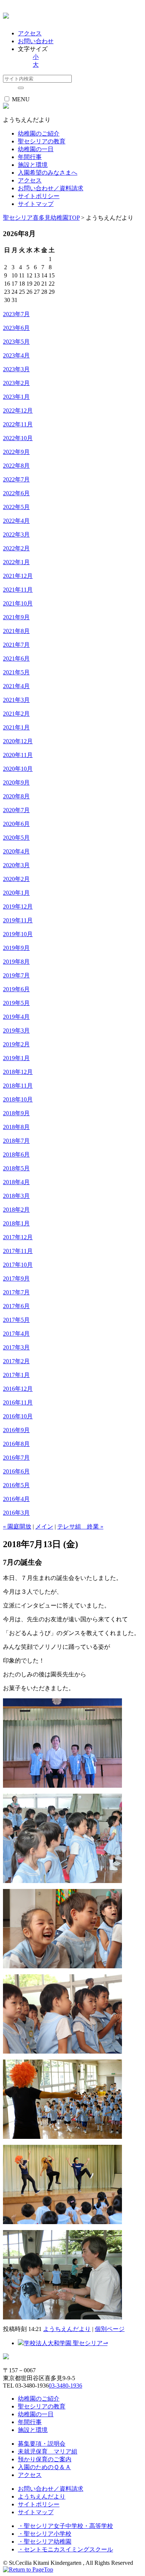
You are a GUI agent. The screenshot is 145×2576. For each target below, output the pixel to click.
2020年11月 (18, 755)
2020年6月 (16, 824)
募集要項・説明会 (42, 2444)
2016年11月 (18, 1403)
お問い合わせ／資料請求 (51, 188)
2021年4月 (16, 686)
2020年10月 (18, 769)
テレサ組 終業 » (80, 1526)
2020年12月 (18, 741)
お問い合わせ (36, 41)
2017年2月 (16, 1361)
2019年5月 (16, 1003)
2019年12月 (18, 907)
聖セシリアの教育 (42, 2406)
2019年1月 (16, 1058)
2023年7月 (16, 314)
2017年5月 (16, 1320)
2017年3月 (16, 1347)
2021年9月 (16, 617)
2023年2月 (16, 383)
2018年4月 (16, 1182)
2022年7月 (16, 479)
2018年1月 (16, 1223)
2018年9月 (16, 1113)
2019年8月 (16, 962)
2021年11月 (18, 590)
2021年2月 (16, 714)
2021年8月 (16, 631)
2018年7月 (16, 1141)
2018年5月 (16, 1168)
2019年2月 (16, 1044)
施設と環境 (33, 2430)
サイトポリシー (39, 196)
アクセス (30, 33)
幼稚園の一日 (36, 2414)
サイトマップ (36, 204)
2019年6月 (16, 989)
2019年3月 (16, 1031)
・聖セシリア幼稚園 (45, 2542)
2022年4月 (16, 521)
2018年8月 (16, 1127)
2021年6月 (16, 659)
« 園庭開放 (17, 1526)
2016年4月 (16, 1499)
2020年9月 (16, 783)
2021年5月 (16, 672)
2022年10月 (18, 438)
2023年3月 (16, 369)
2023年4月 (16, 355)
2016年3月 (16, 1513)
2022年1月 (16, 562)
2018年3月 (16, 1196)
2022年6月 (16, 493)
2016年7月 (16, 1458)
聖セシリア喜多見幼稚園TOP (41, 218)
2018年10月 (18, 1099)
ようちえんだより (67, 2329)
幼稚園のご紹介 (39, 2399)
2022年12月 (18, 411)
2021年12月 (18, 576)
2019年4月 (16, 1017)
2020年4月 (16, 851)
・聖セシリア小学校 (45, 2534)
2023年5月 (16, 342)
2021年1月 (16, 727)
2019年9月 (16, 948)
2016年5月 (16, 1485)
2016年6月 (16, 1471)
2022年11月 (18, 424)
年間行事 (30, 2422)
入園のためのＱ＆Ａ (44, 2467)
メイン (44, 1526)
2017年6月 (16, 1306)
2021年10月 (18, 603)
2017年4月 (16, 1334)
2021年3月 (16, 700)
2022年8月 (16, 466)
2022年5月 (16, 507)
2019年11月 (18, 920)
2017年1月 (16, 1375)
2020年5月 (16, 838)
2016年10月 (18, 1416)
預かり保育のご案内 (45, 2459)
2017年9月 (16, 1279)
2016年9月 (16, 1430)
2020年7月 (16, 810)
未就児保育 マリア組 (48, 2451)
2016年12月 (18, 1389)
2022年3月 (16, 535)
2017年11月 (18, 1251)
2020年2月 (16, 879)
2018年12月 (18, 1072)
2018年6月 (16, 1155)
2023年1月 (16, 397)
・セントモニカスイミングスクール (65, 2549)
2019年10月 (18, 934)
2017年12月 (18, 1237)
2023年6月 (16, 328)
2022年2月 (16, 548)
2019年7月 (16, 975)
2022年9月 (16, 452)
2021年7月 (16, 645)
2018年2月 (16, 1210)
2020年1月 (16, 893)
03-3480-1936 (65, 2386)
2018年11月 (18, 1086)
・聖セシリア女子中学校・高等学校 (65, 2526)
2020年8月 (16, 796)
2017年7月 (16, 1292)
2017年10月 (18, 1265)
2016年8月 (16, 1444)
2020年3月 (16, 865)
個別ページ (110, 2329)
